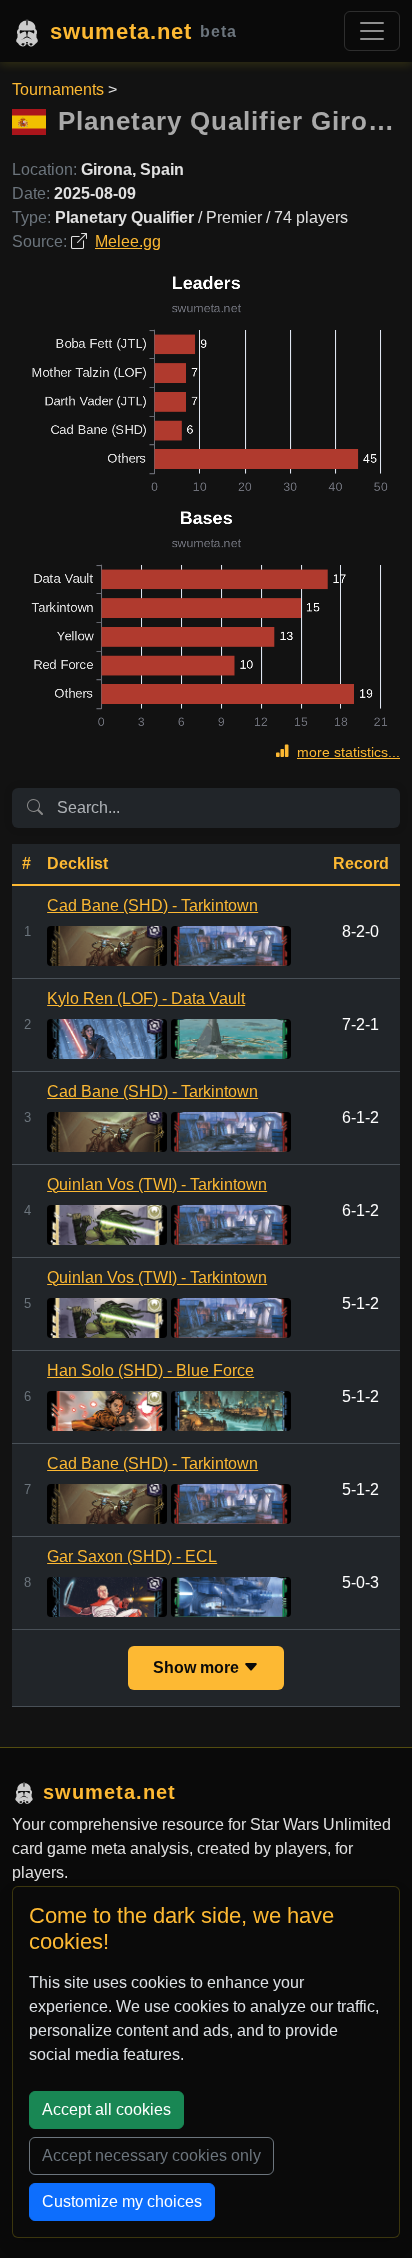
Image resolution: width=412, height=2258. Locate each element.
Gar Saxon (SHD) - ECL (132, 1556)
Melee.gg (128, 241)
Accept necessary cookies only (151, 2155)
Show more (198, 1667)
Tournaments (58, 89)
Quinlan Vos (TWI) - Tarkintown (157, 1184)
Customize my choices (122, 2201)
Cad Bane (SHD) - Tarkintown (152, 905)
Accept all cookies (106, 2109)
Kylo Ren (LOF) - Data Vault (146, 998)
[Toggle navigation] (372, 31)
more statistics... (348, 752)
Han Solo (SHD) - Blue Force (150, 1370)
